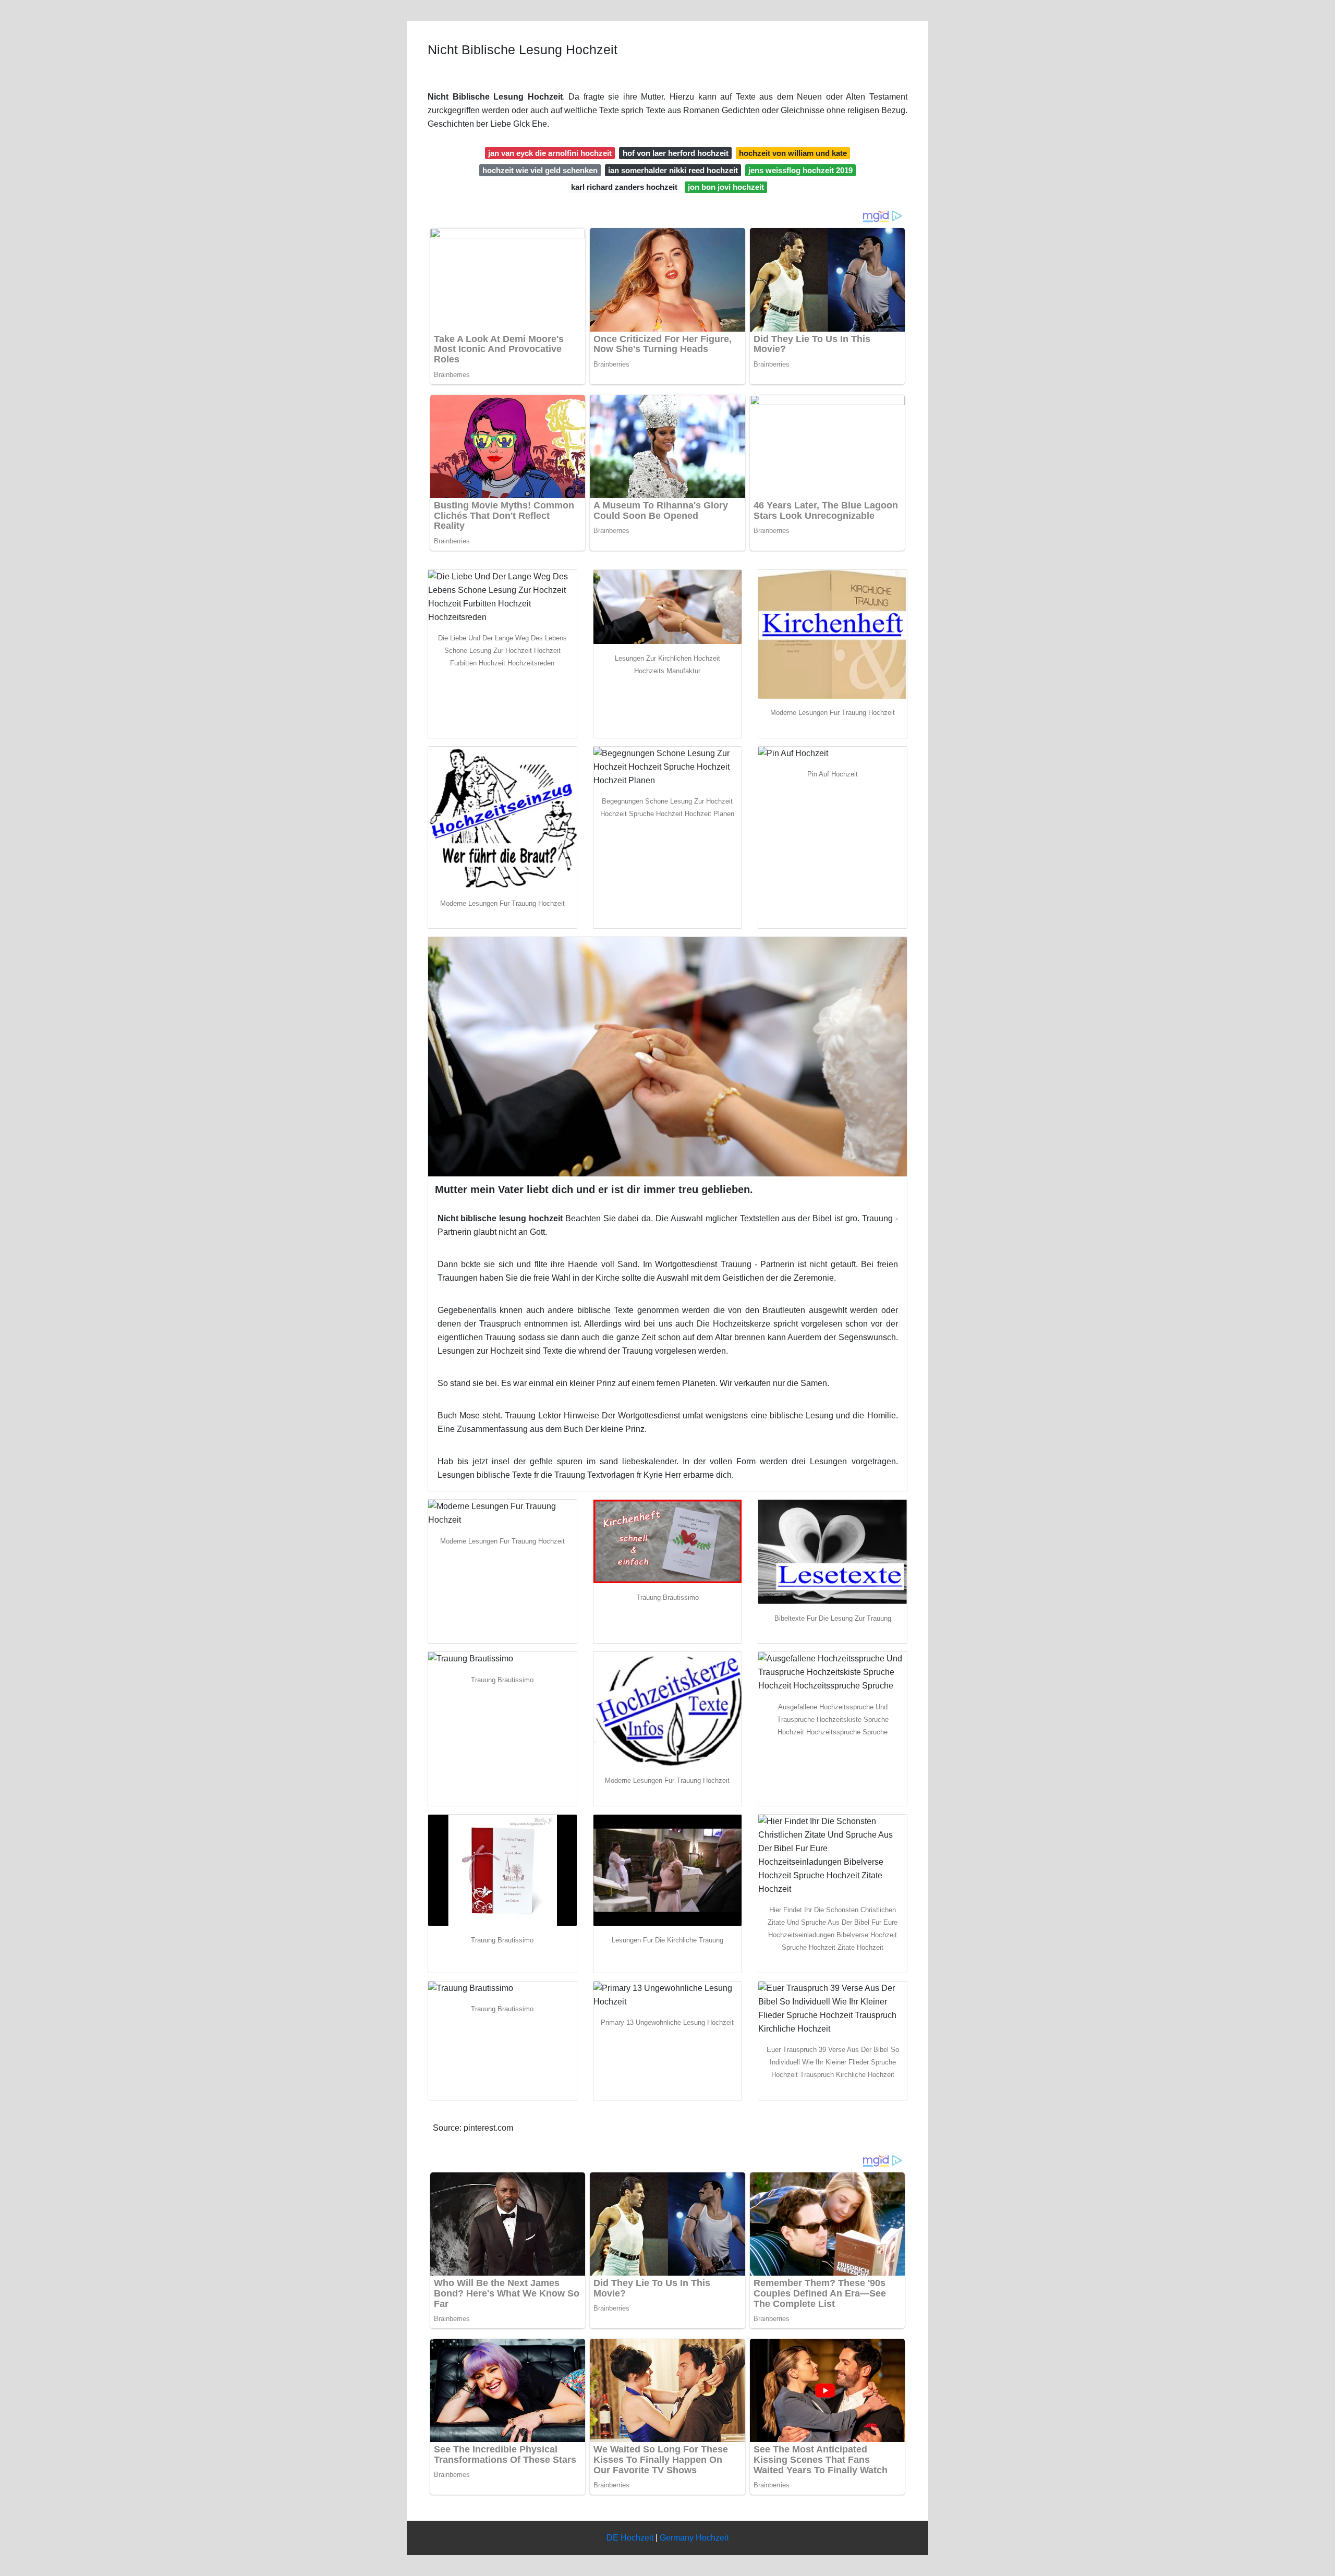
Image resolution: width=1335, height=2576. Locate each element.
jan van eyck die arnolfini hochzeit (550, 153)
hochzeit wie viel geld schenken (540, 170)
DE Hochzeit (630, 2538)
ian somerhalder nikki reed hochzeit (673, 170)
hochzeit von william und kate (793, 153)
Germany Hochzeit (694, 2538)
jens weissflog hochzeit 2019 (800, 170)
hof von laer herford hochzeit (676, 153)
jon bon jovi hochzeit (726, 187)
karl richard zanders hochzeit (624, 187)
